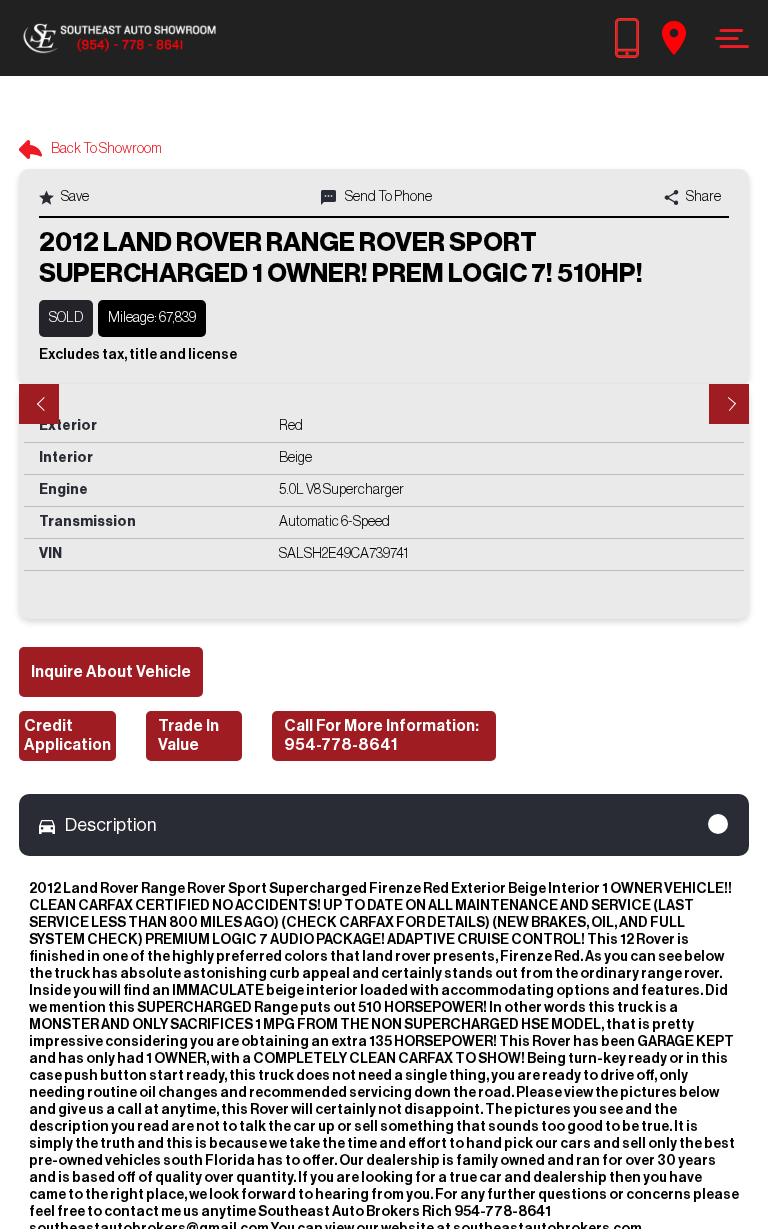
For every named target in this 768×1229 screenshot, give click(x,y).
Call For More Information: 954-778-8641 (381, 735)
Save (74, 197)
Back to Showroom (105, 149)
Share (702, 197)
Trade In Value (188, 735)
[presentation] (39, 404)
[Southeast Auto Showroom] (119, 38)
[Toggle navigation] (726, 38)
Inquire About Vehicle (111, 672)
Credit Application (67, 735)
